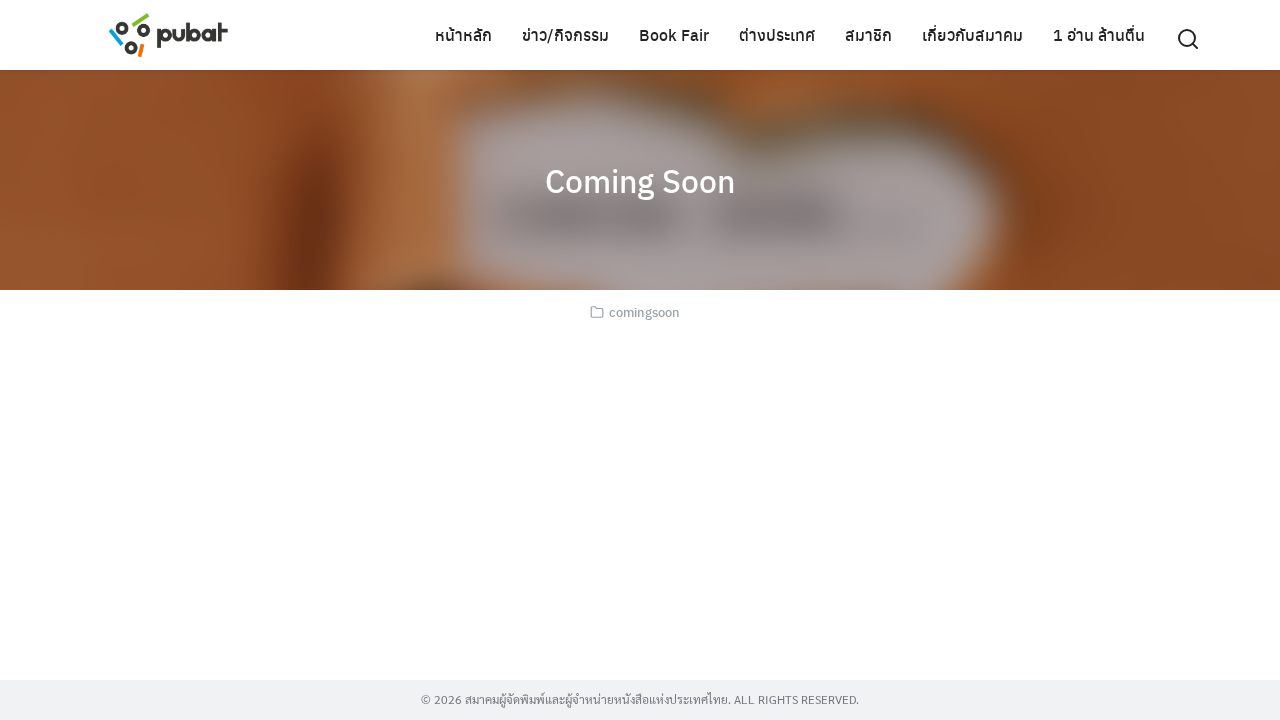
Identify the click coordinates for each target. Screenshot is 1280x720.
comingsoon (644, 311)
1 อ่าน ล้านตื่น (1099, 34)
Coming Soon (640, 180)
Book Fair (674, 34)
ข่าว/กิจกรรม (565, 34)
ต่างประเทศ (777, 34)
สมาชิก (868, 34)
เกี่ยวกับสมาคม (972, 34)
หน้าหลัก (463, 34)
